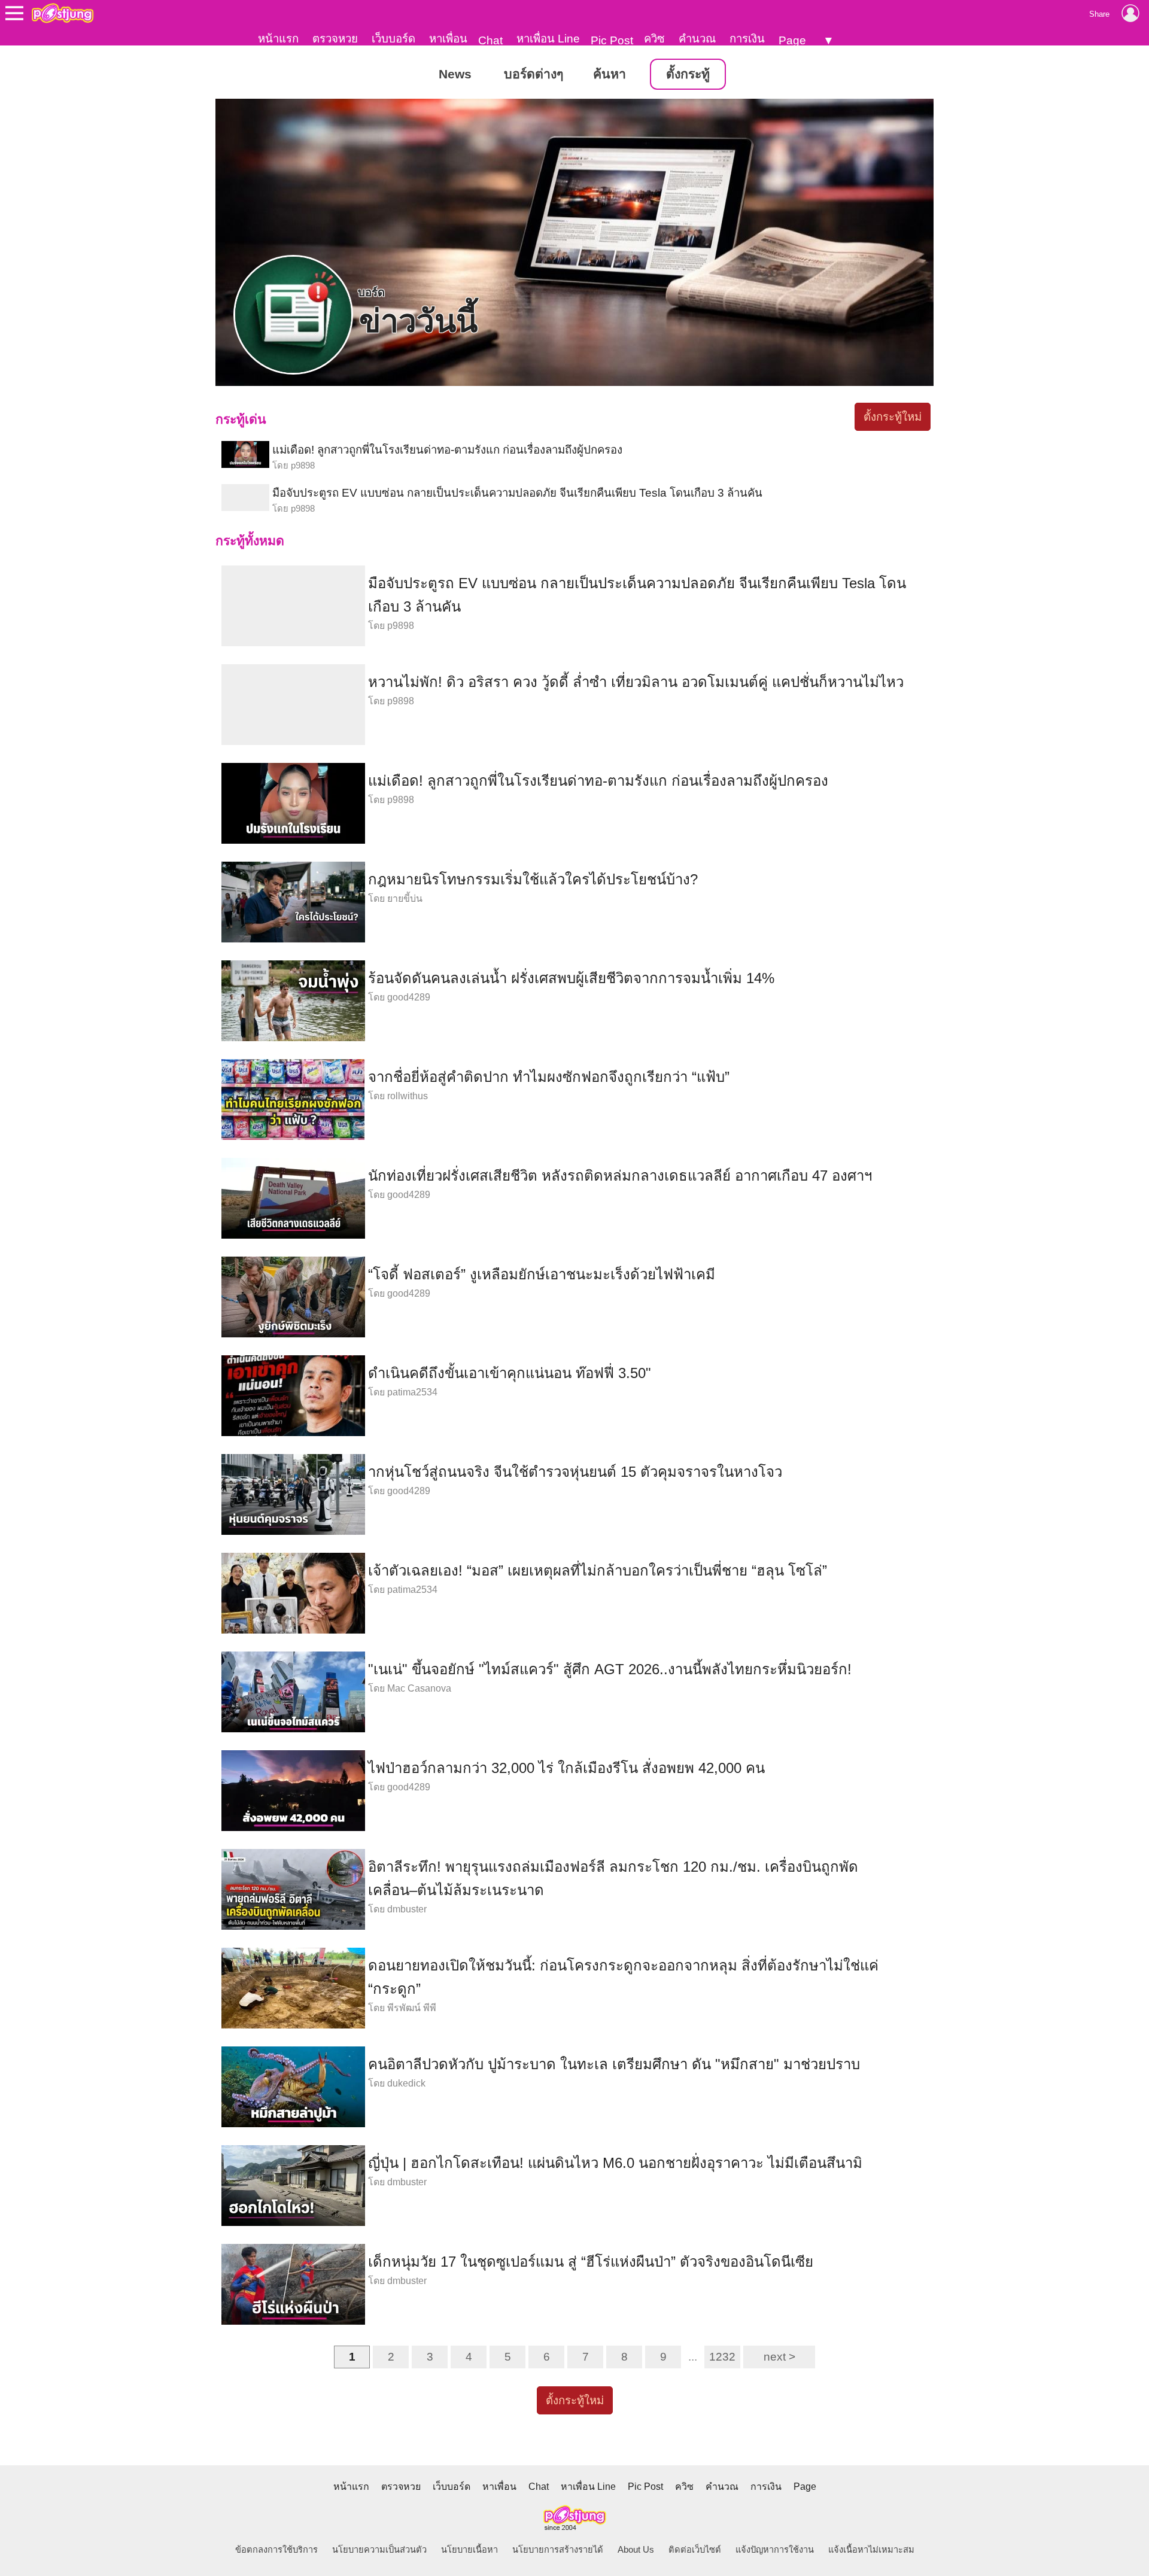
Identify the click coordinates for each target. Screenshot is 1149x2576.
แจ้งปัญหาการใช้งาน (775, 2550)
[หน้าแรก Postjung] (63, 13)
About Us (636, 2550)
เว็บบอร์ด (393, 39)
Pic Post (612, 40)
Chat (490, 40)
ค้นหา (610, 74)
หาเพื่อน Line (548, 39)
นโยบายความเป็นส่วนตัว (379, 2550)
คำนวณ (697, 39)
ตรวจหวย (335, 39)
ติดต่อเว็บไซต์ (695, 2550)
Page (792, 40)
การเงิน (747, 39)
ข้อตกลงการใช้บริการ (276, 2550)
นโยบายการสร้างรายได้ (558, 2550)
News (455, 74)
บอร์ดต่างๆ (534, 74)
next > (779, 2357)
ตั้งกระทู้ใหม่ (893, 417)
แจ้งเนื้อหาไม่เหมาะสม (871, 2550)
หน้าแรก (278, 39)
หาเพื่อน (448, 39)
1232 (722, 2357)
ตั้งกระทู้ (688, 74)
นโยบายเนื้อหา (469, 2550)
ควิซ (654, 39)
